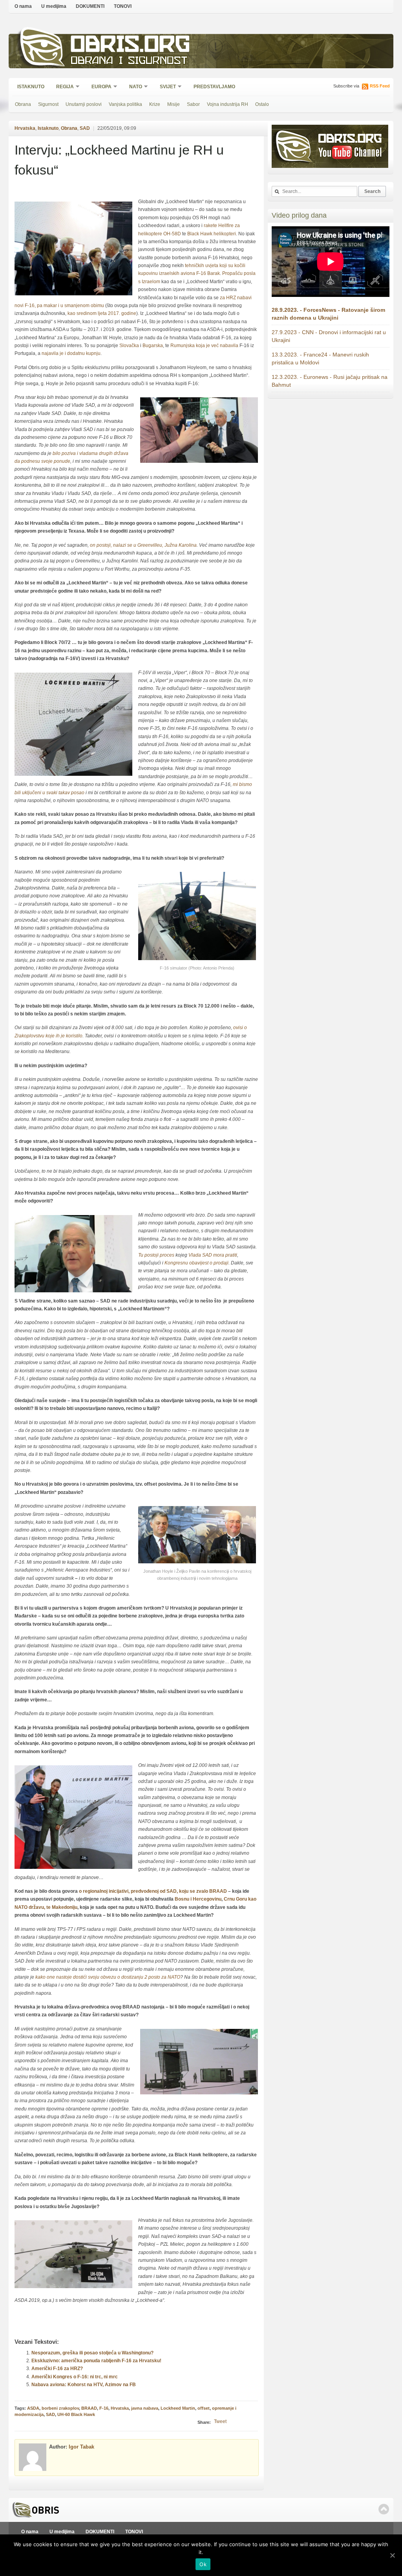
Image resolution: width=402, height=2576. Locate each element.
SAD (85, 128)
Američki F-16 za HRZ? (57, 2369)
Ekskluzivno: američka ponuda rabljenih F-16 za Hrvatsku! (96, 2361)
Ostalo (262, 104)
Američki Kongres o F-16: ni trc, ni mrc (75, 2377)
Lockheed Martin (178, 2408)
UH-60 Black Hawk (76, 2414)
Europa (99, 87)
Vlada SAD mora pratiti (213, 1255)
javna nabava (145, 2408)
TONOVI (123, 6)
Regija (62, 87)
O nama (23, 6)
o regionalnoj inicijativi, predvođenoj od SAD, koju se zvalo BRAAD (153, 1891)
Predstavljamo (214, 87)
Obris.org (131, 46)
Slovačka (129, 346)
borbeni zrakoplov (60, 2408)
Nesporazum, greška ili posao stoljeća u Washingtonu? (92, 2353)
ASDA (33, 2408)
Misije (174, 104)
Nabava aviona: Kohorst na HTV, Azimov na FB (84, 2385)
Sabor (193, 104)
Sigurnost (48, 104)
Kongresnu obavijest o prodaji (196, 1263)
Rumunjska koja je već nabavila (204, 346)
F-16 (104, 2408)
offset (204, 2408)
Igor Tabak (81, 2447)
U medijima (54, 6)
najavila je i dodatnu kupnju (71, 353)
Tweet (220, 2421)
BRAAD (89, 2408)
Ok (203, 2564)
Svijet (165, 87)
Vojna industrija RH (227, 104)
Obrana (23, 104)
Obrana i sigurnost (129, 61)
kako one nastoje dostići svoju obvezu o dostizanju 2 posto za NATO (108, 1977)
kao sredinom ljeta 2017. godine (102, 313)
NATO (133, 87)
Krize (155, 104)
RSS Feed (380, 86)
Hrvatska (25, 128)
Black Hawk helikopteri (212, 234)
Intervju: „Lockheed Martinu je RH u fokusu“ (119, 160)
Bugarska (153, 346)
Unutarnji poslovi (84, 104)
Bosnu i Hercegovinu (198, 1899)
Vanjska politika (125, 104)
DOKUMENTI (90, 6)
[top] (384, 2509)
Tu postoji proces (156, 1255)
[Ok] (392, 2555)
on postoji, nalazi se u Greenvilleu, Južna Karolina (143, 545)
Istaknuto (31, 87)
